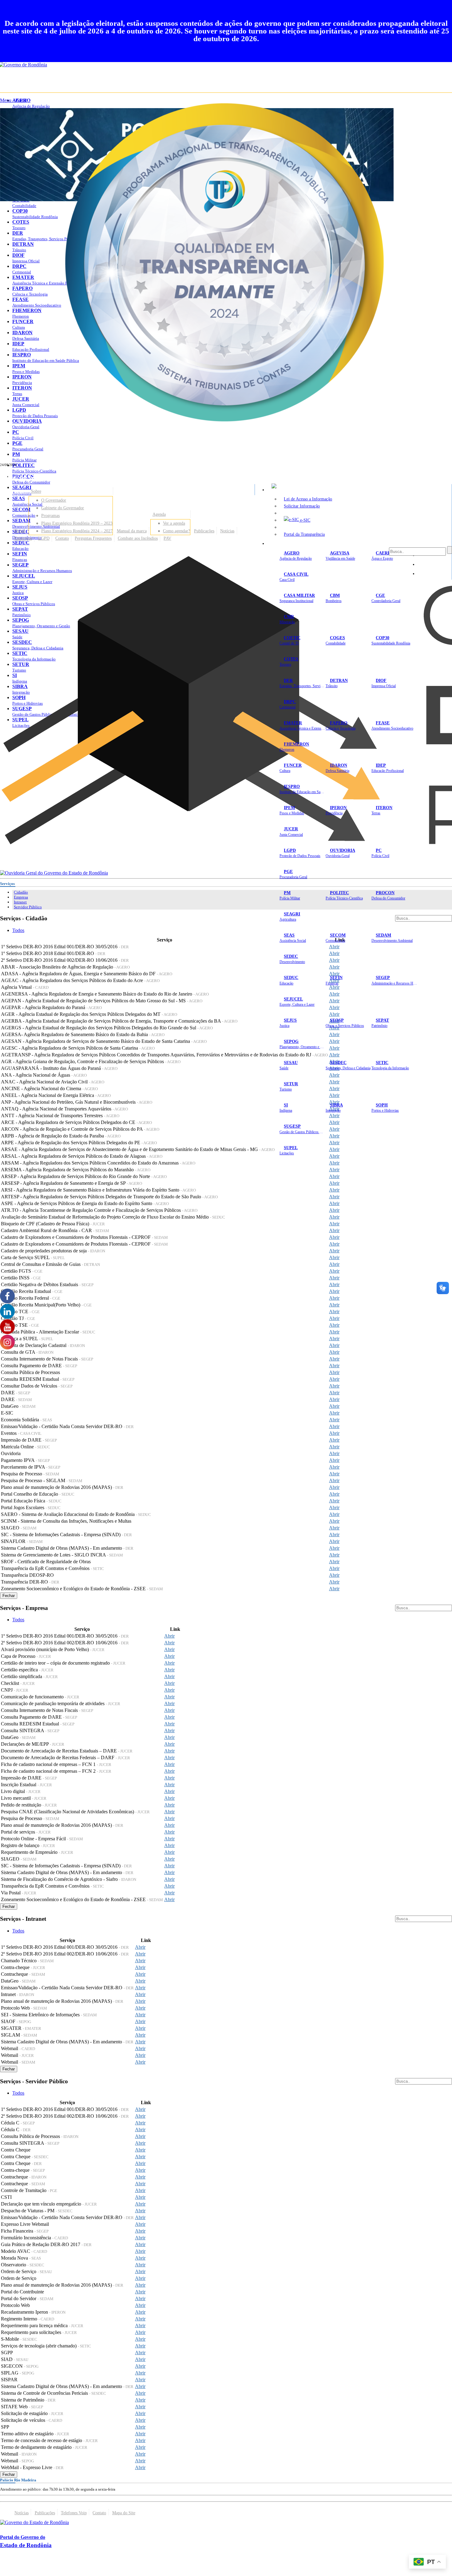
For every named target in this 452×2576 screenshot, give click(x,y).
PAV (167, 538)
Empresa (21, 897)
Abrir (334, 953)
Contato (62, 538)
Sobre (36, 491)
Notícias (227, 531)
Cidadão (21, 892)
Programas (50, 515)
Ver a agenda (174, 523)
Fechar (9, 1596)
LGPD (44, 538)
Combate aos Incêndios (138, 538)
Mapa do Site (124, 2513)
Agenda (159, 514)
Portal (20, 531)
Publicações (204, 531)
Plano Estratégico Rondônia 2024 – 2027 (77, 531)
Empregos (23, 538)
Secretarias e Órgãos (289, 543)
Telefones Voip (74, 2513)
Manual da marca (132, 531)
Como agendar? (176, 531)
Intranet (20, 902)
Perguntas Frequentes (93, 538)
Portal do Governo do (61, 477)
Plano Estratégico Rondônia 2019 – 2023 (77, 523)
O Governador (54, 500)
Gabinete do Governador (63, 508)
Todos (18, 930)
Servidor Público (28, 907)
